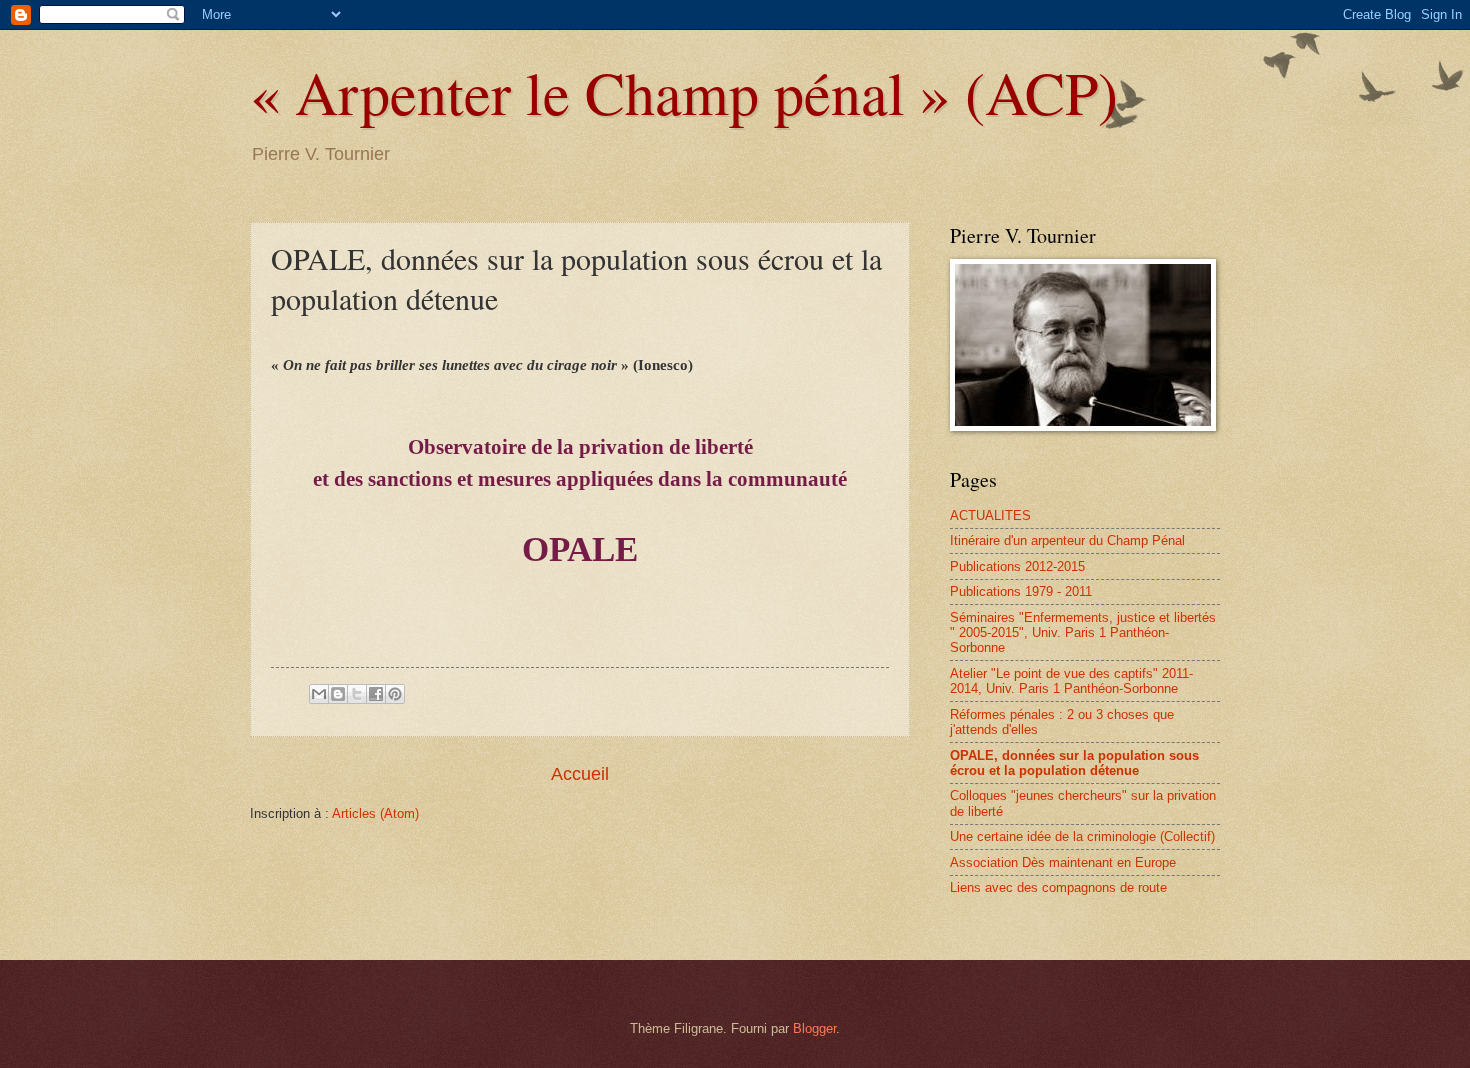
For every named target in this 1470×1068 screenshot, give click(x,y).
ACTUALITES (990, 515)
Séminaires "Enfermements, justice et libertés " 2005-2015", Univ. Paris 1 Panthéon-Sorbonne (1083, 633)
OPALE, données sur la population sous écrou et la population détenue (1074, 763)
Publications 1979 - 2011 (1021, 591)
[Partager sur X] (357, 694)
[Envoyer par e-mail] (319, 694)
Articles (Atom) (375, 813)
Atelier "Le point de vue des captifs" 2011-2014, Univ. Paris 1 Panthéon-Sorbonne (1071, 681)
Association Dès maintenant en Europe (1063, 862)
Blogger (814, 1028)
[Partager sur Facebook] (376, 694)
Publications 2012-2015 (1017, 566)
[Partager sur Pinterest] (395, 694)
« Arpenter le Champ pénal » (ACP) (684, 92)
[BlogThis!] (338, 694)
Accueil (580, 774)
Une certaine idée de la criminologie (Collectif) (1082, 836)
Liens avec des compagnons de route (1058, 887)
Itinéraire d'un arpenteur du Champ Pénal (1067, 540)
